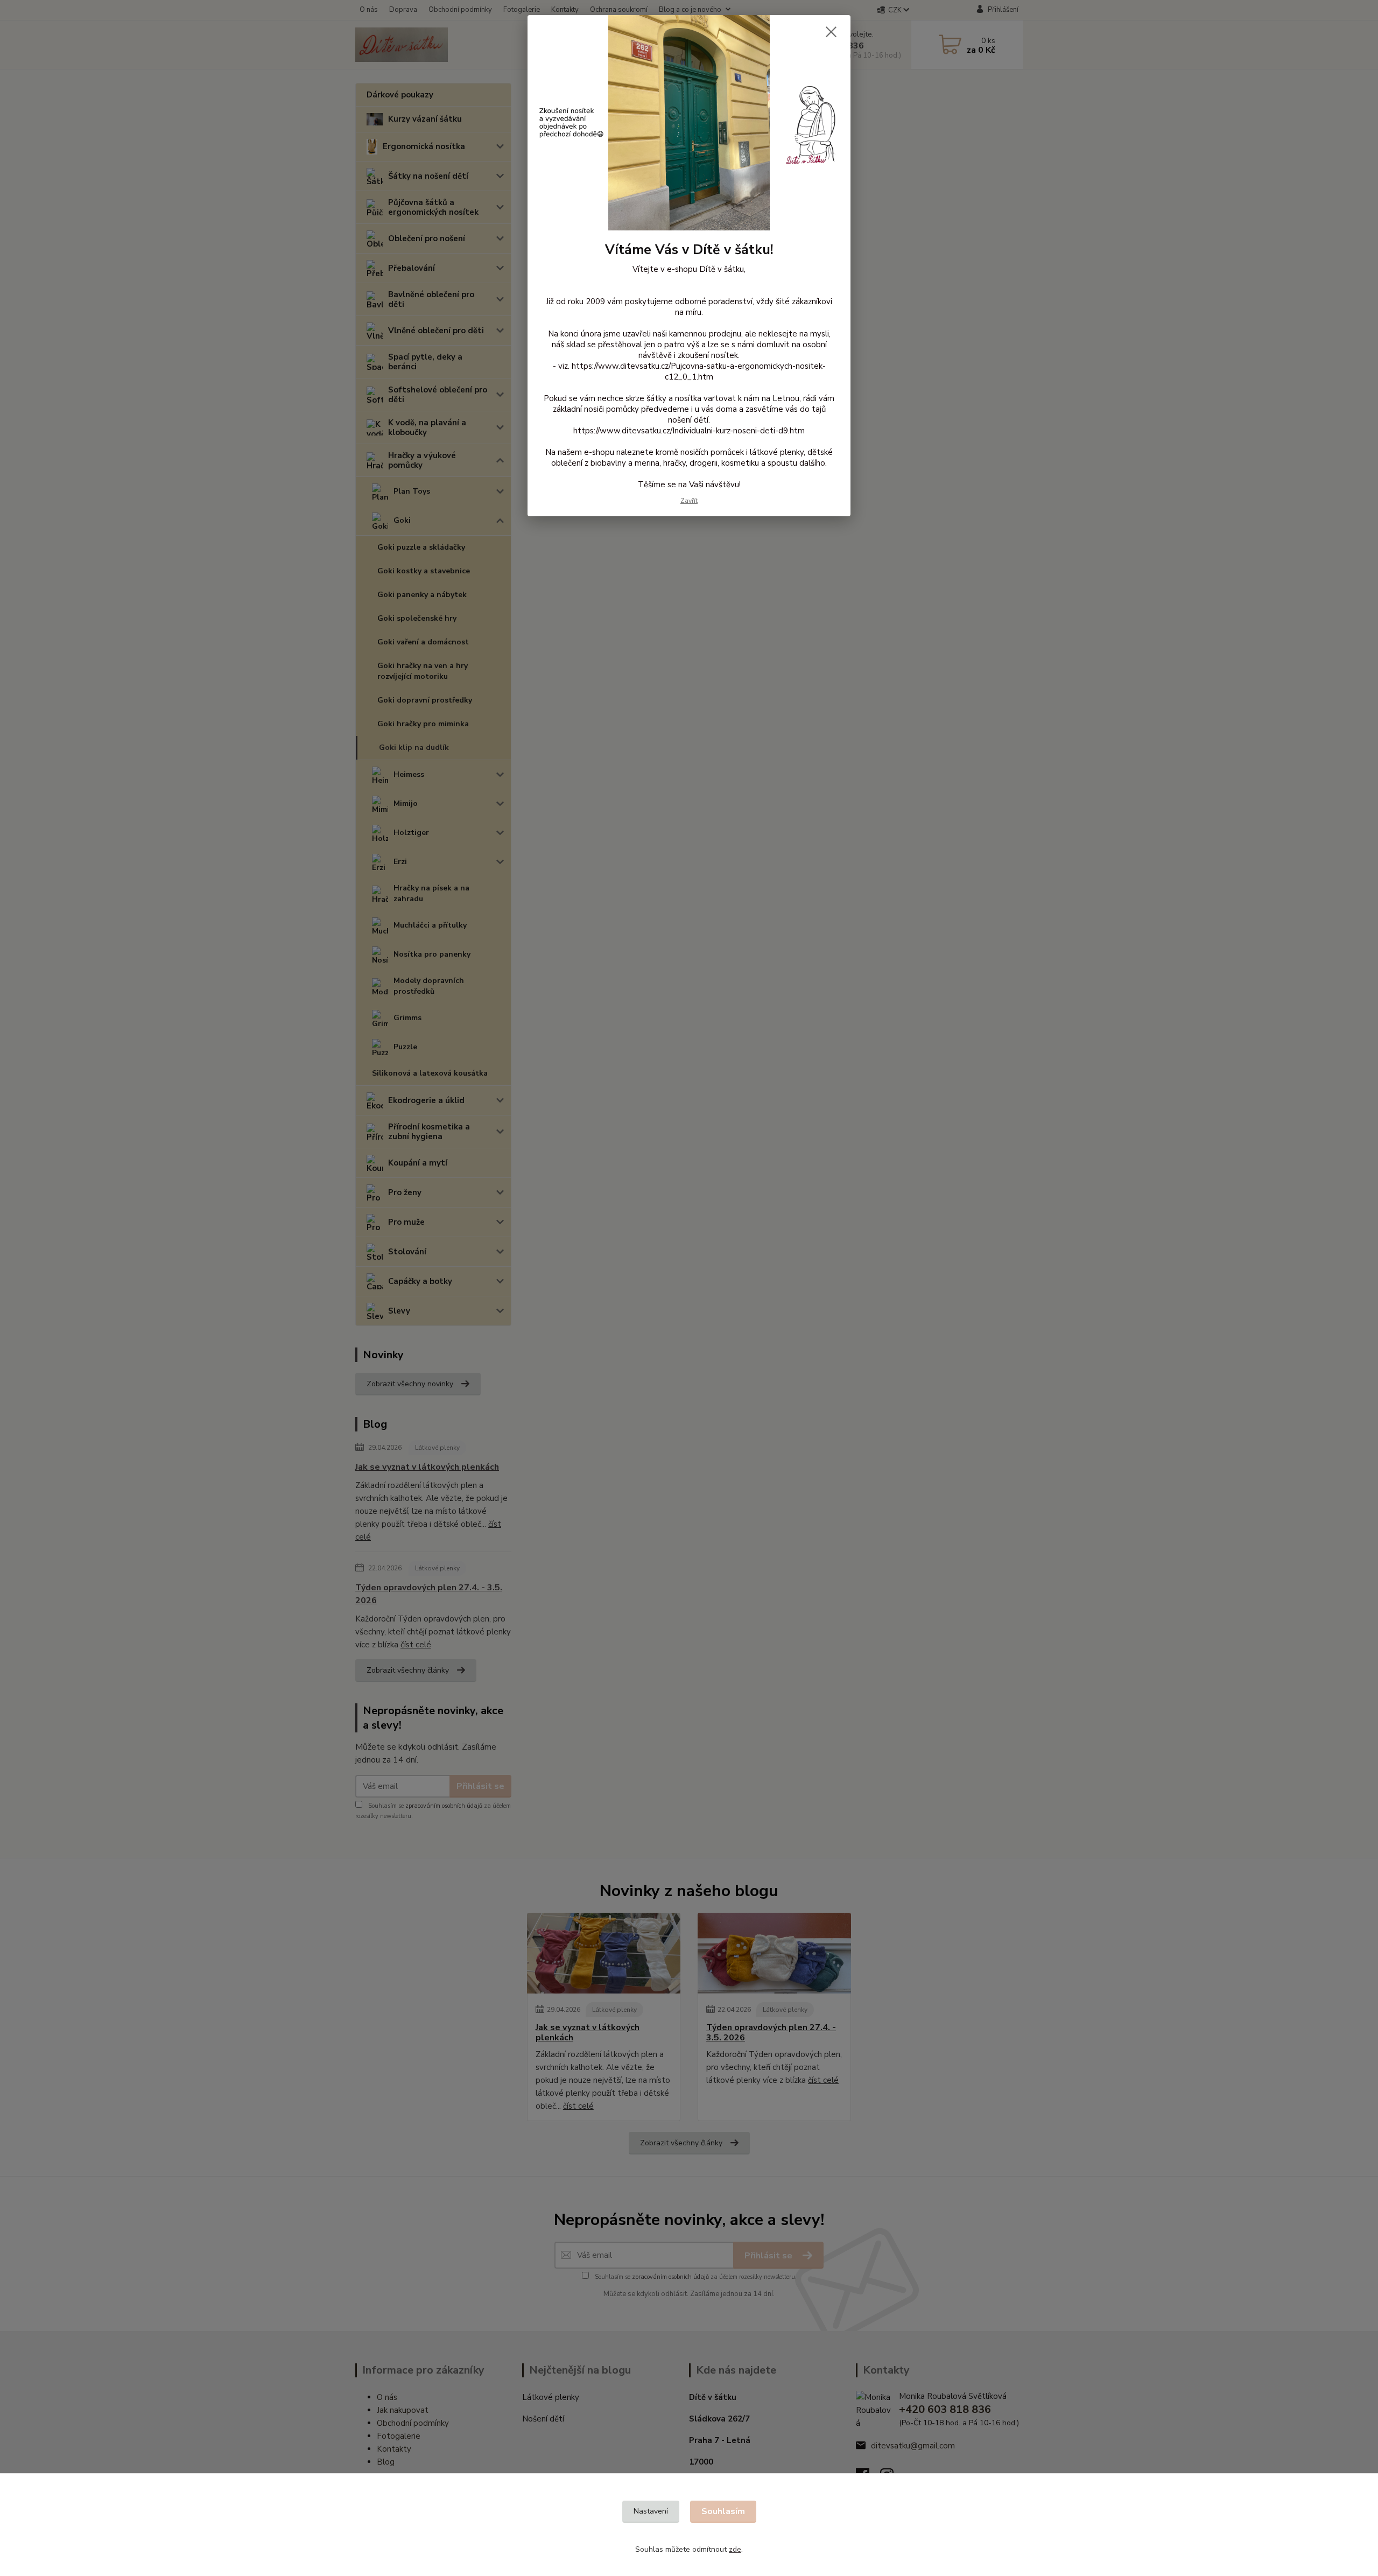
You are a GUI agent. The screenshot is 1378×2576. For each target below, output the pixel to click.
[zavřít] (831, 32)
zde (735, 2549)
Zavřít (689, 501)
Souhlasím (723, 2511)
